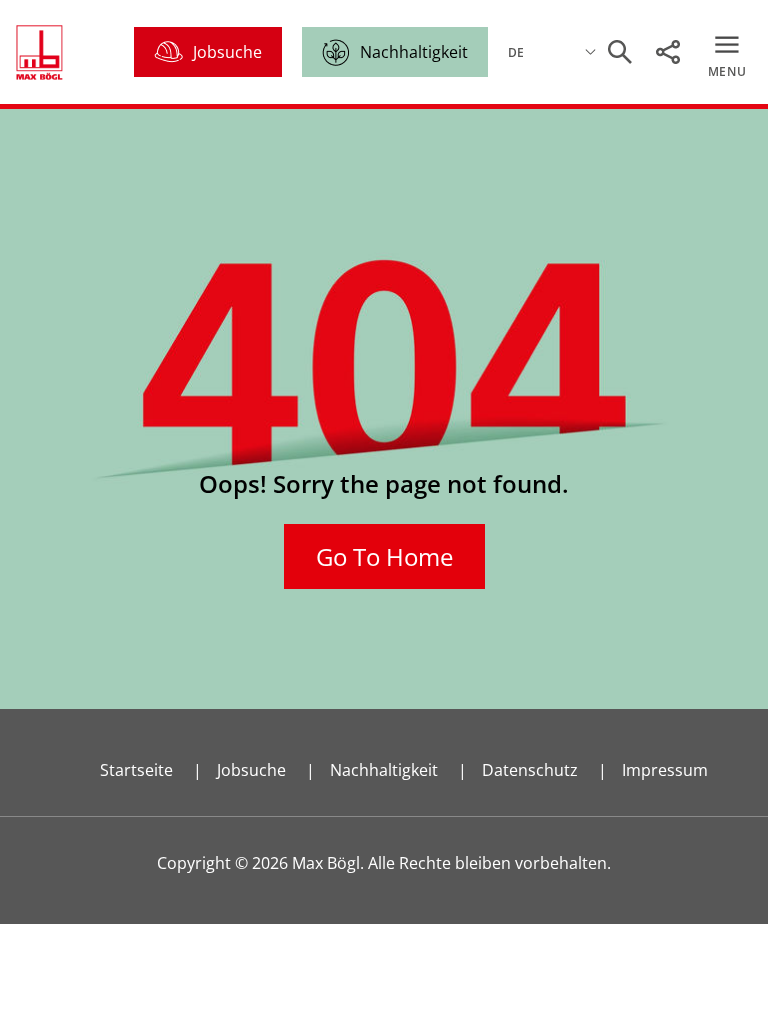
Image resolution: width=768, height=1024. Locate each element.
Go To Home (384, 556)
